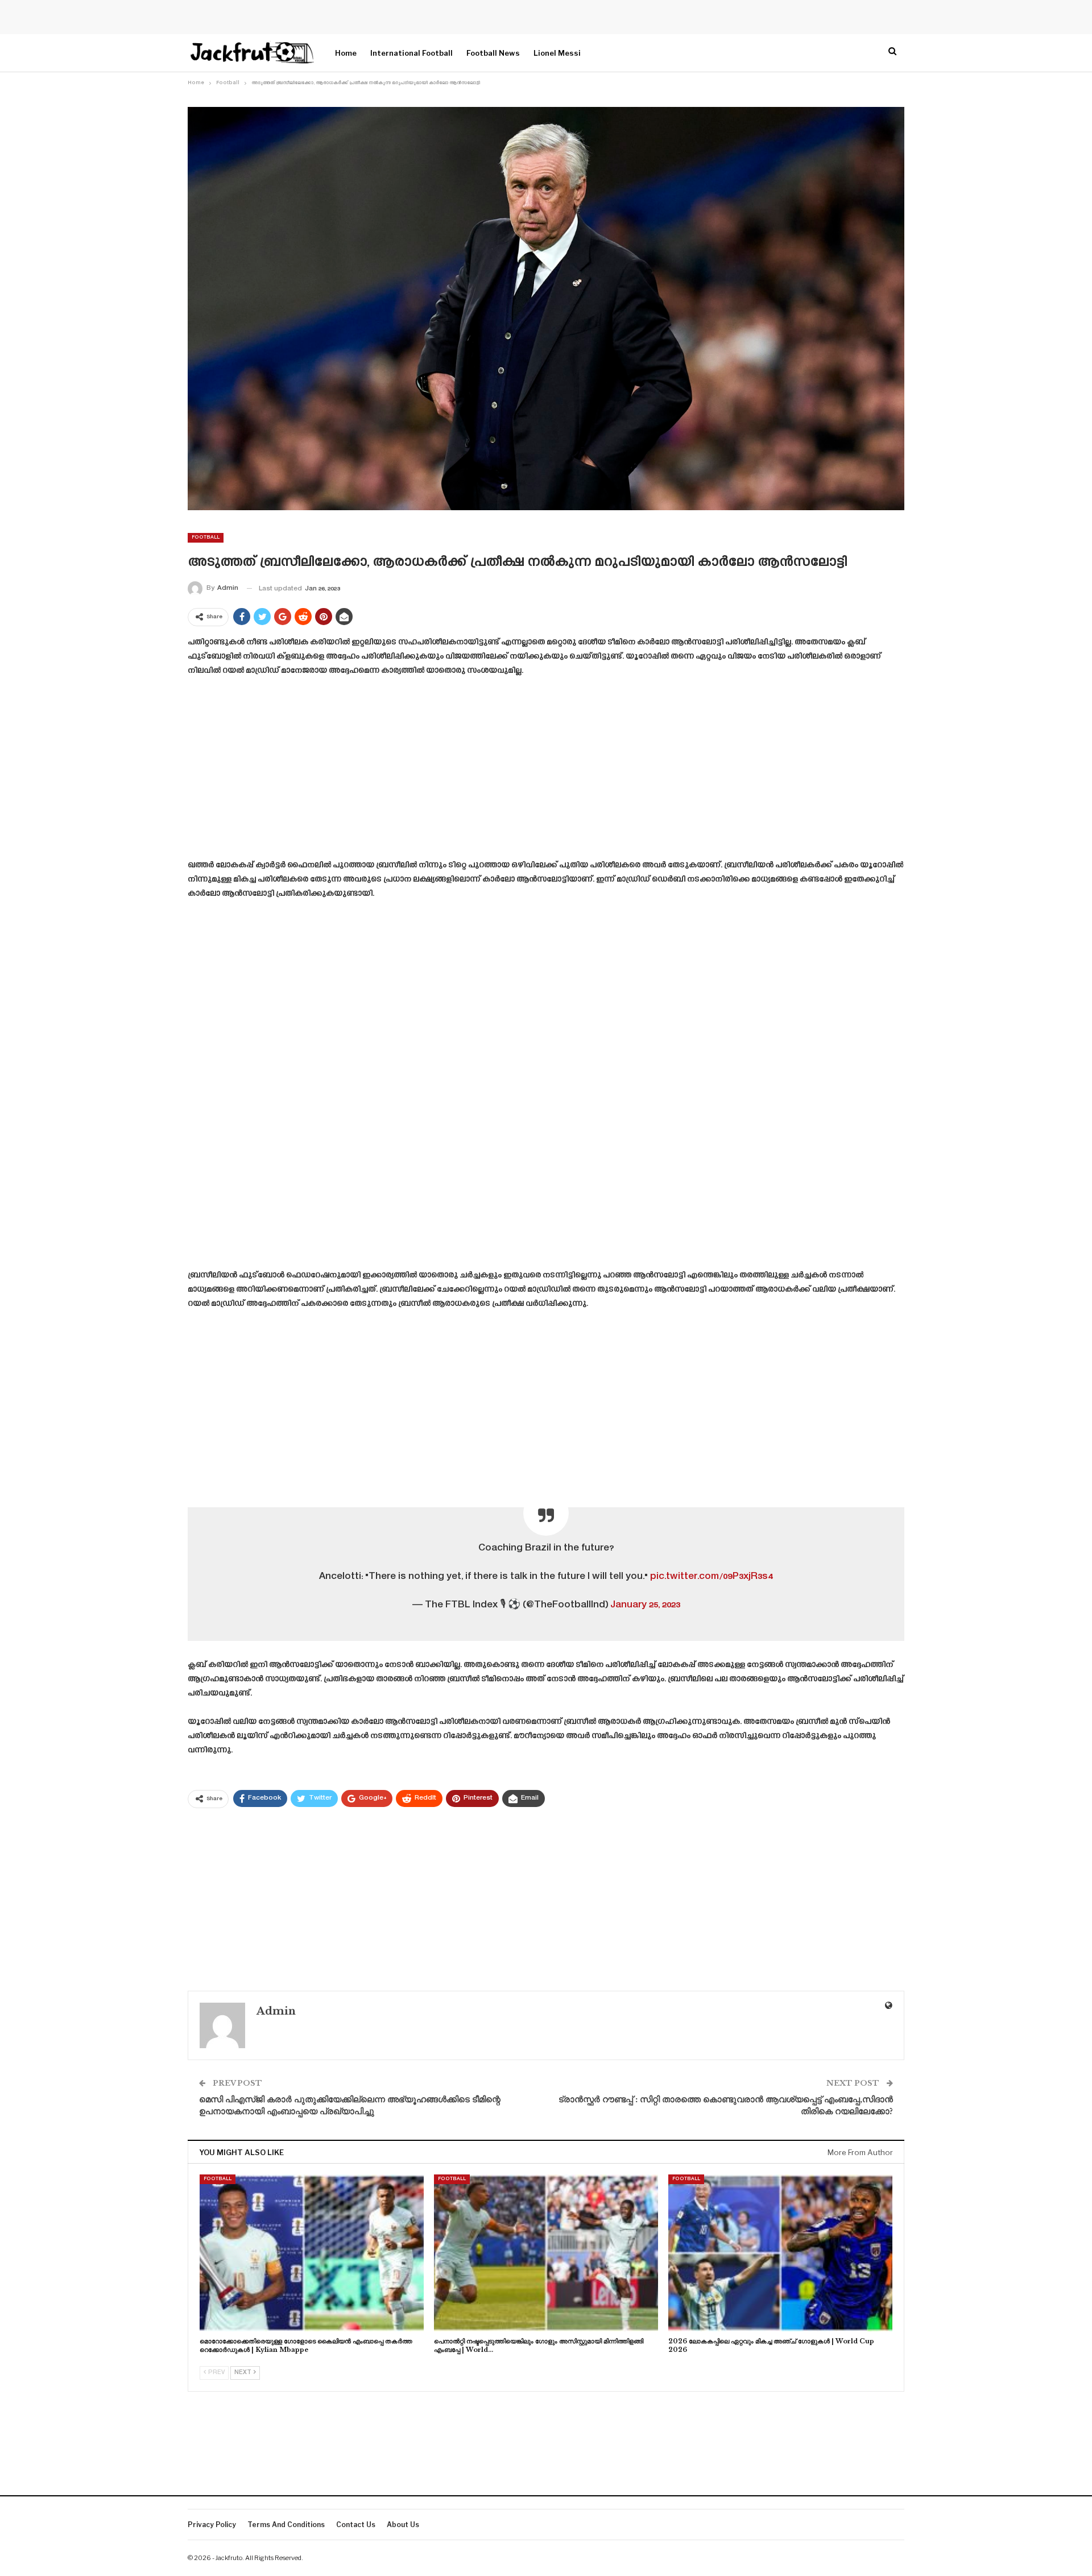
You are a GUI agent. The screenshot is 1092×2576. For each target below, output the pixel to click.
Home (346, 53)
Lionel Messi (557, 53)
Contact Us (356, 2525)
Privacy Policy (212, 2525)
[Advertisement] (546, 772)
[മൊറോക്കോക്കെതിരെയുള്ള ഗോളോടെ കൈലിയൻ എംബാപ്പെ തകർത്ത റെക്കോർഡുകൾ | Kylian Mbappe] (312, 2253)
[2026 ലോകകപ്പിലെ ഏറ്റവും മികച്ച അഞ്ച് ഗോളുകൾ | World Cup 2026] (780, 2253)
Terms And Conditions (286, 2525)
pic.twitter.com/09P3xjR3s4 (712, 1577)
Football (206, 537)
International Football (411, 53)
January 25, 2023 (645, 1605)
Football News (493, 53)
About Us (403, 2525)
